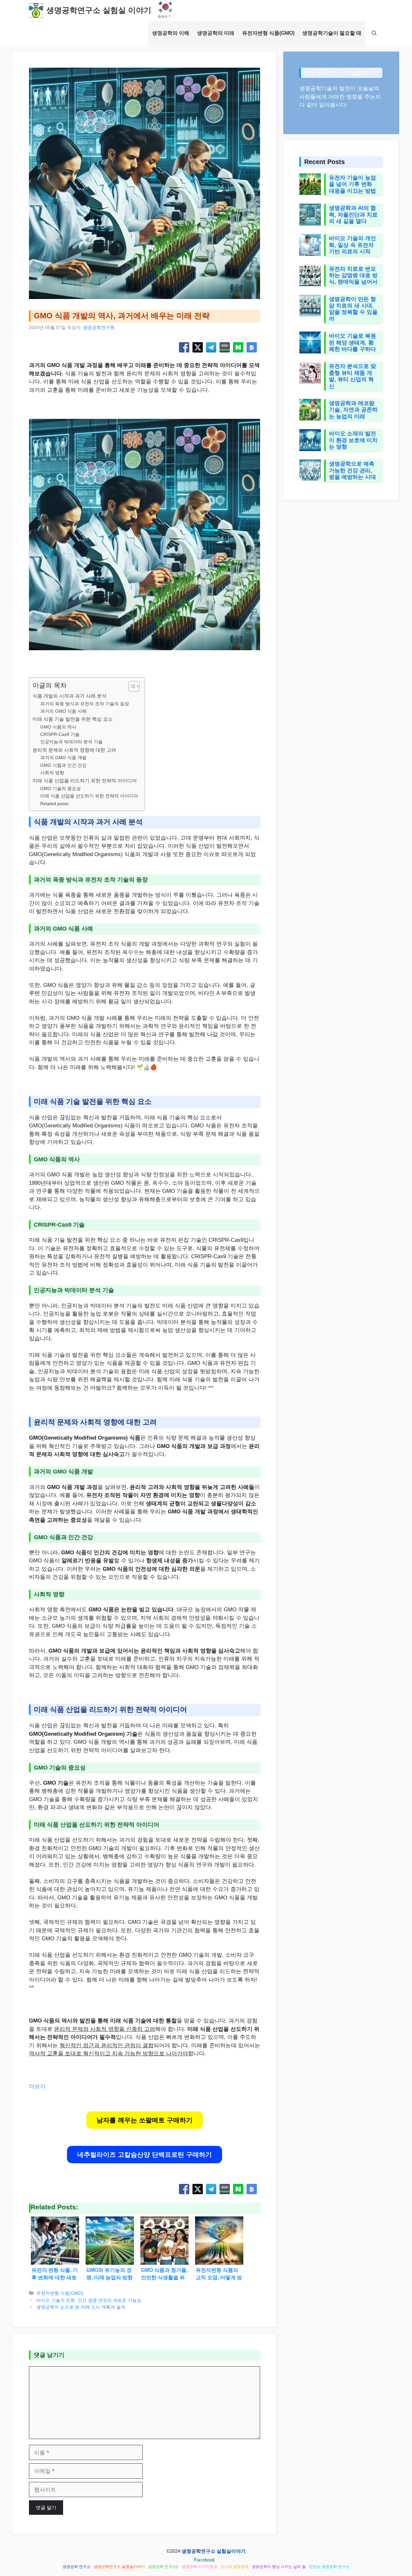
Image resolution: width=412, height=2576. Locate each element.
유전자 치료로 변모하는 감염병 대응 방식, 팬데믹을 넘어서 (353, 275)
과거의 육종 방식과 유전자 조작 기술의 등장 (85, 704)
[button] (374, 33)
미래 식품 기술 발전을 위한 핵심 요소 (73, 719)
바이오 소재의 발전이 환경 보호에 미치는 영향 (353, 440)
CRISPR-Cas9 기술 (60, 734)
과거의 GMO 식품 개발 (63, 758)
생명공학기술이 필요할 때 (332, 33)
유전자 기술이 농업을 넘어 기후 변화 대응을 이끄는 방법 (352, 184)
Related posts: (55, 804)
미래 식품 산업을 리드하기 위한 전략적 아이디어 (85, 781)
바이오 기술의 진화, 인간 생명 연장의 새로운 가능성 (89, 2300)
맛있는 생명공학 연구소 (329, 2567)
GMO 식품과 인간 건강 (63, 765)
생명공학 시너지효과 (199, 2567)
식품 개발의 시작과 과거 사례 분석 (70, 696)
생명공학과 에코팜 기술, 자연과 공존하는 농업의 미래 (353, 410)
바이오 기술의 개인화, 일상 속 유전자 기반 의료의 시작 (352, 245)
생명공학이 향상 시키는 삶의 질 (279, 2567)
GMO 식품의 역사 (58, 727)
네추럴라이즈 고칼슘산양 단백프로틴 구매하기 (145, 2155)
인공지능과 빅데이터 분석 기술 (71, 742)
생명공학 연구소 (76, 2567)
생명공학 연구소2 (163, 2567)
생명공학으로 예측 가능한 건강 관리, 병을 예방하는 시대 (352, 470)
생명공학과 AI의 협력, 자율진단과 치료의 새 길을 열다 (353, 215)
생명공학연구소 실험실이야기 (214, 2551)
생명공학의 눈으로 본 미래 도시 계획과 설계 (81, 2307)
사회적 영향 (52, 773)
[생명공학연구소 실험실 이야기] (36, 10)
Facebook (205, 2560)
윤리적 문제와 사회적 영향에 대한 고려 (74, 750)
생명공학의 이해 (171, 33)
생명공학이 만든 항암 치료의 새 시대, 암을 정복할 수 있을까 (353, 309)
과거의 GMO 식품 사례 (63, 711)
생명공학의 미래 (216, 33)
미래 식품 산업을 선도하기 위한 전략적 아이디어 (89, 796)
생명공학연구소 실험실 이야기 (99, 10)
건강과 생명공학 (234, 2567)
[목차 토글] (131, 686)
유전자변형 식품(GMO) (268, 33)
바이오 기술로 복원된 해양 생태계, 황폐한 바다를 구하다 (352, 343)
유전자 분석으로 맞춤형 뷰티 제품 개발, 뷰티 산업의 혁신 (352, 376)
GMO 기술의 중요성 (61, 789)
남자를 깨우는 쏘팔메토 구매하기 (145, 2120)
